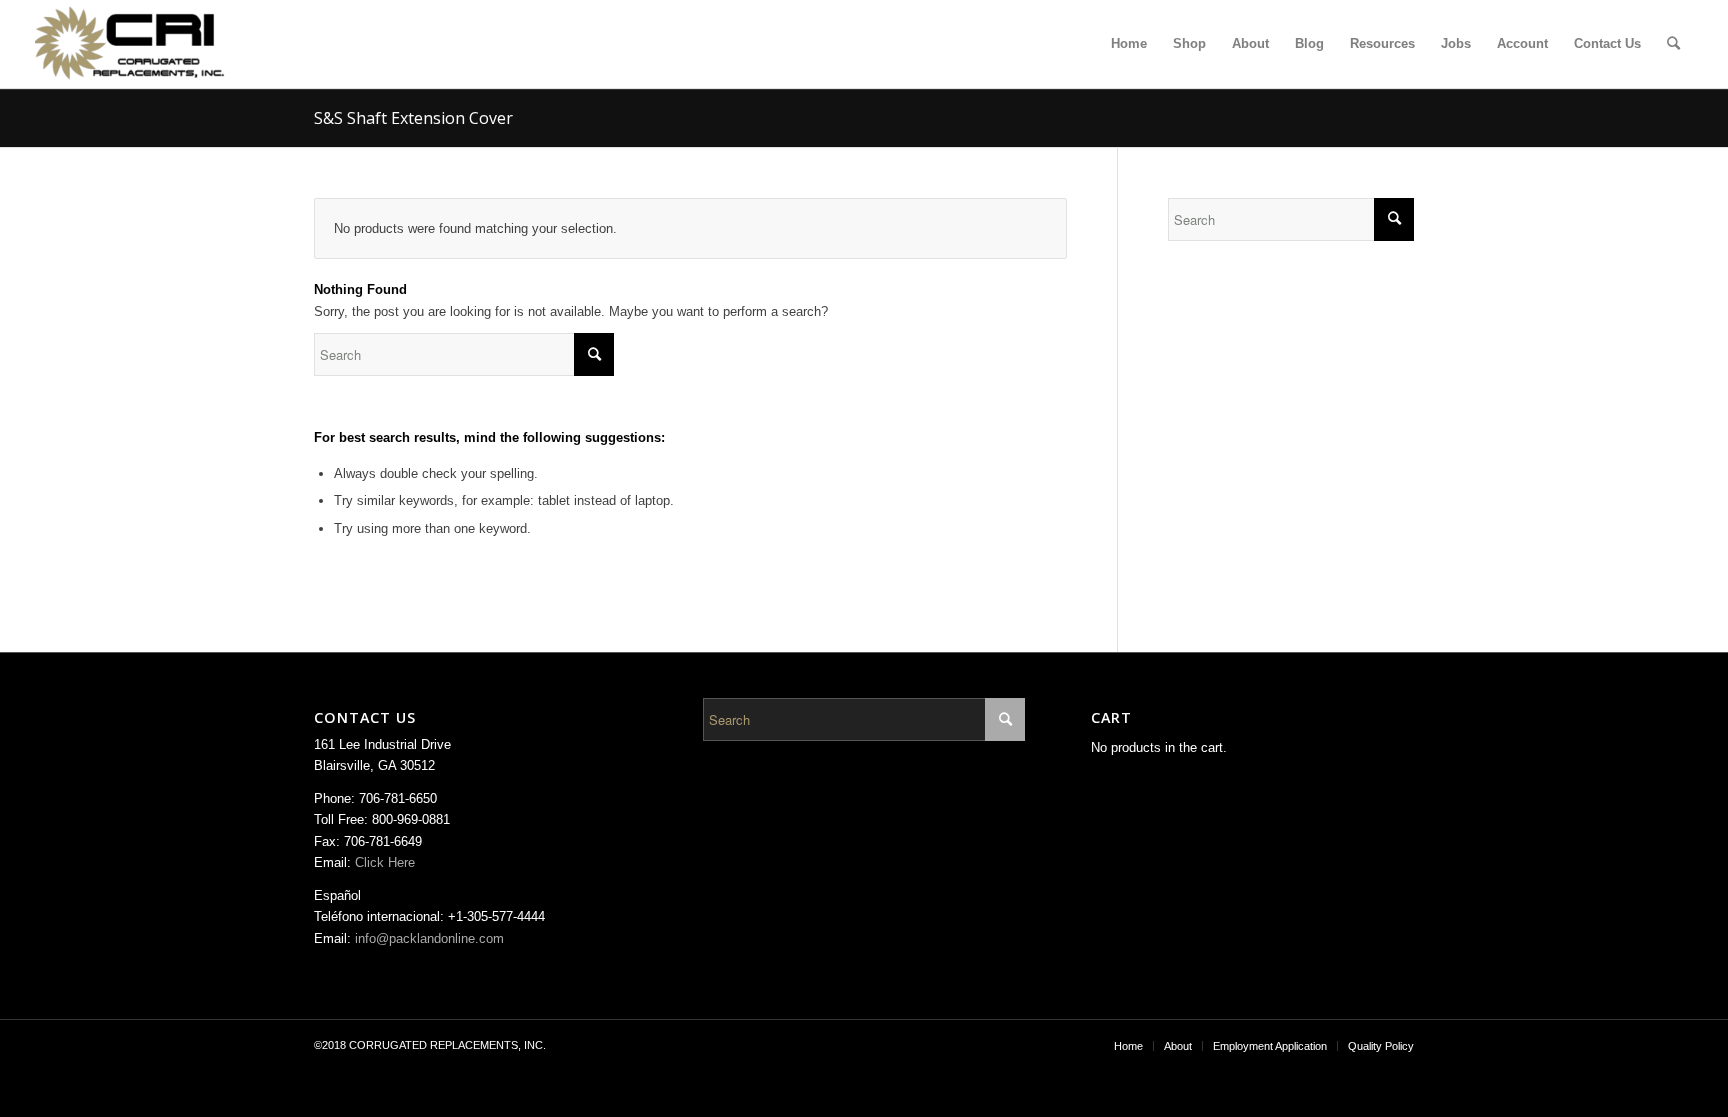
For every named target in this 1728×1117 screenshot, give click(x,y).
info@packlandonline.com (429, 938)
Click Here (385, 862)
